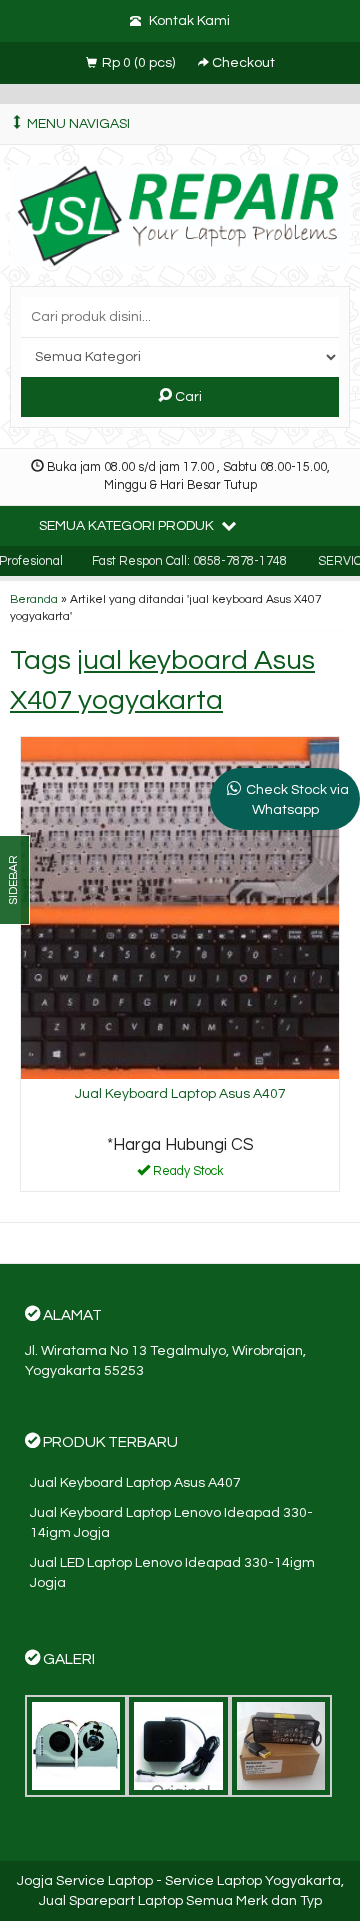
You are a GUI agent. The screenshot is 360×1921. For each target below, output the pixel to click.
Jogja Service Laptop (85, 1881)
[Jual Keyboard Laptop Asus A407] (180, 907)
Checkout (242, 63)
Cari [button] (187, 397)
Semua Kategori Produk (128, 526)
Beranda (34, 599)
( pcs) (140, 63)
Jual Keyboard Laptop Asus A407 (180, 1094)
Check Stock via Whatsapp (297, 800)
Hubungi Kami (187, 1175)
